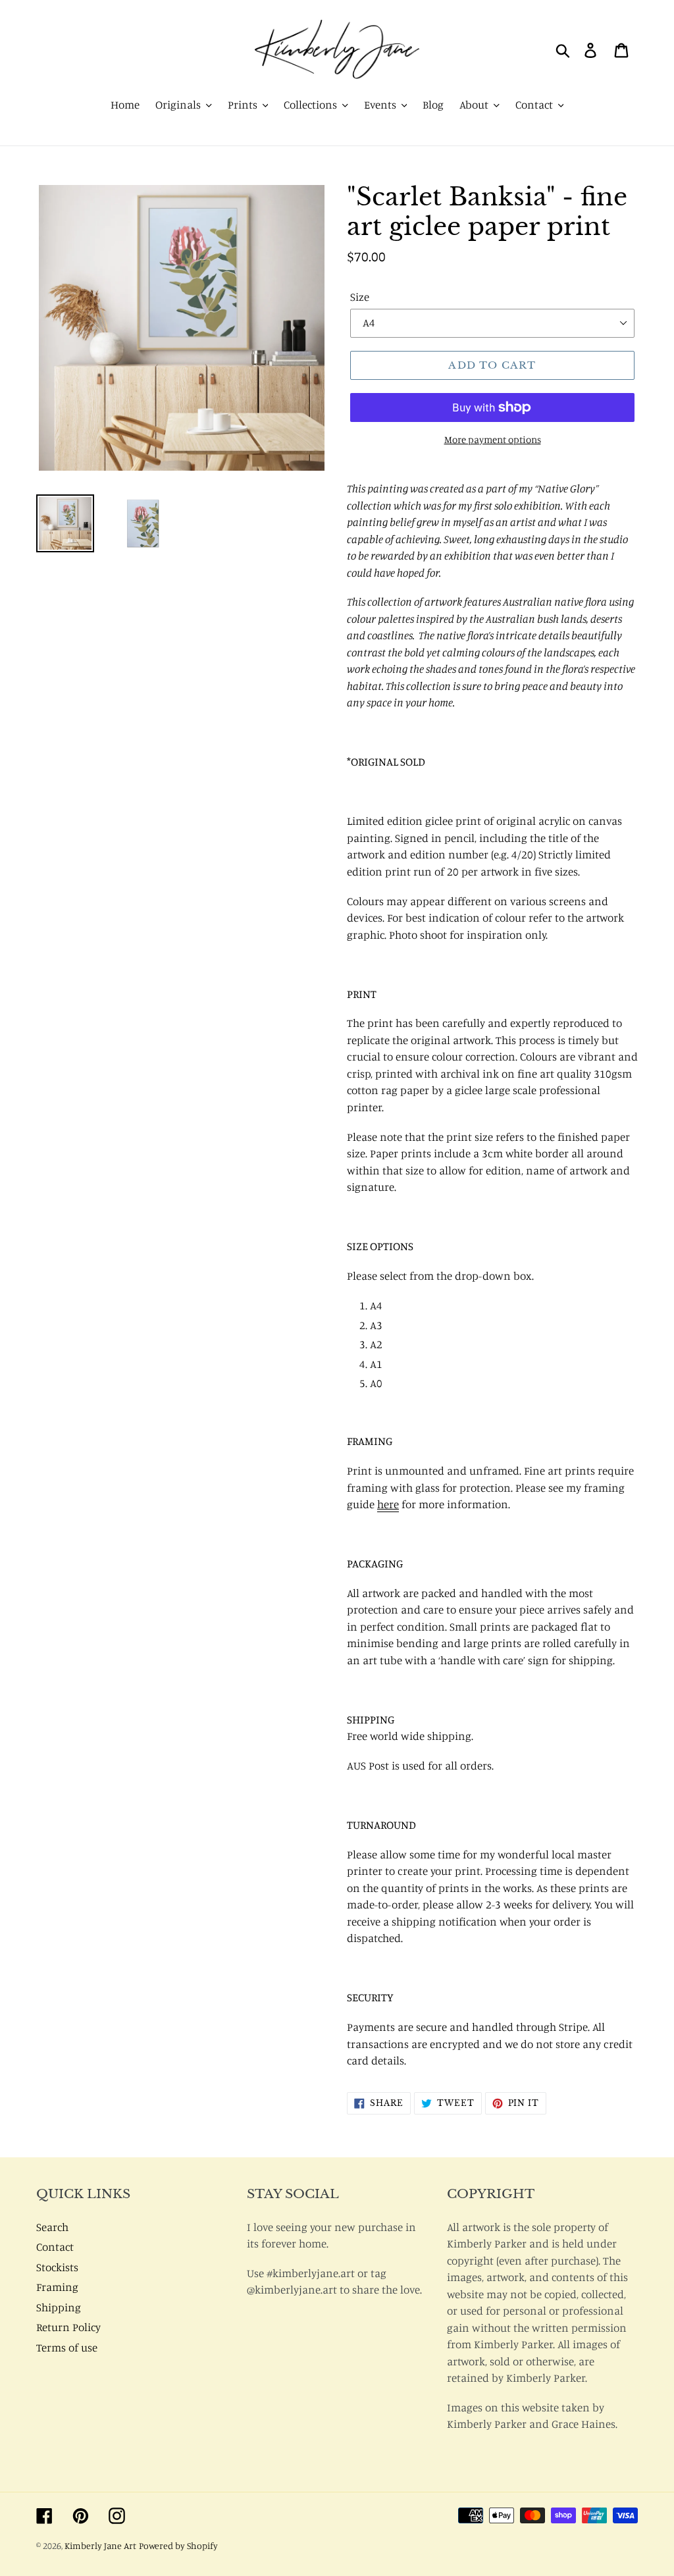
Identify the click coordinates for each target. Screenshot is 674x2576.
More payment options (493, 439)
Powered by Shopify (178, 2545)
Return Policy (68, 2327)
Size (360, 297)
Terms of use (67, 2347)
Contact (55, 2247)
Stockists (57, 2267)
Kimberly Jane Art (100, 2545)
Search (52, 2227)
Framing (57, 2287)
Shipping (59, 2307)
